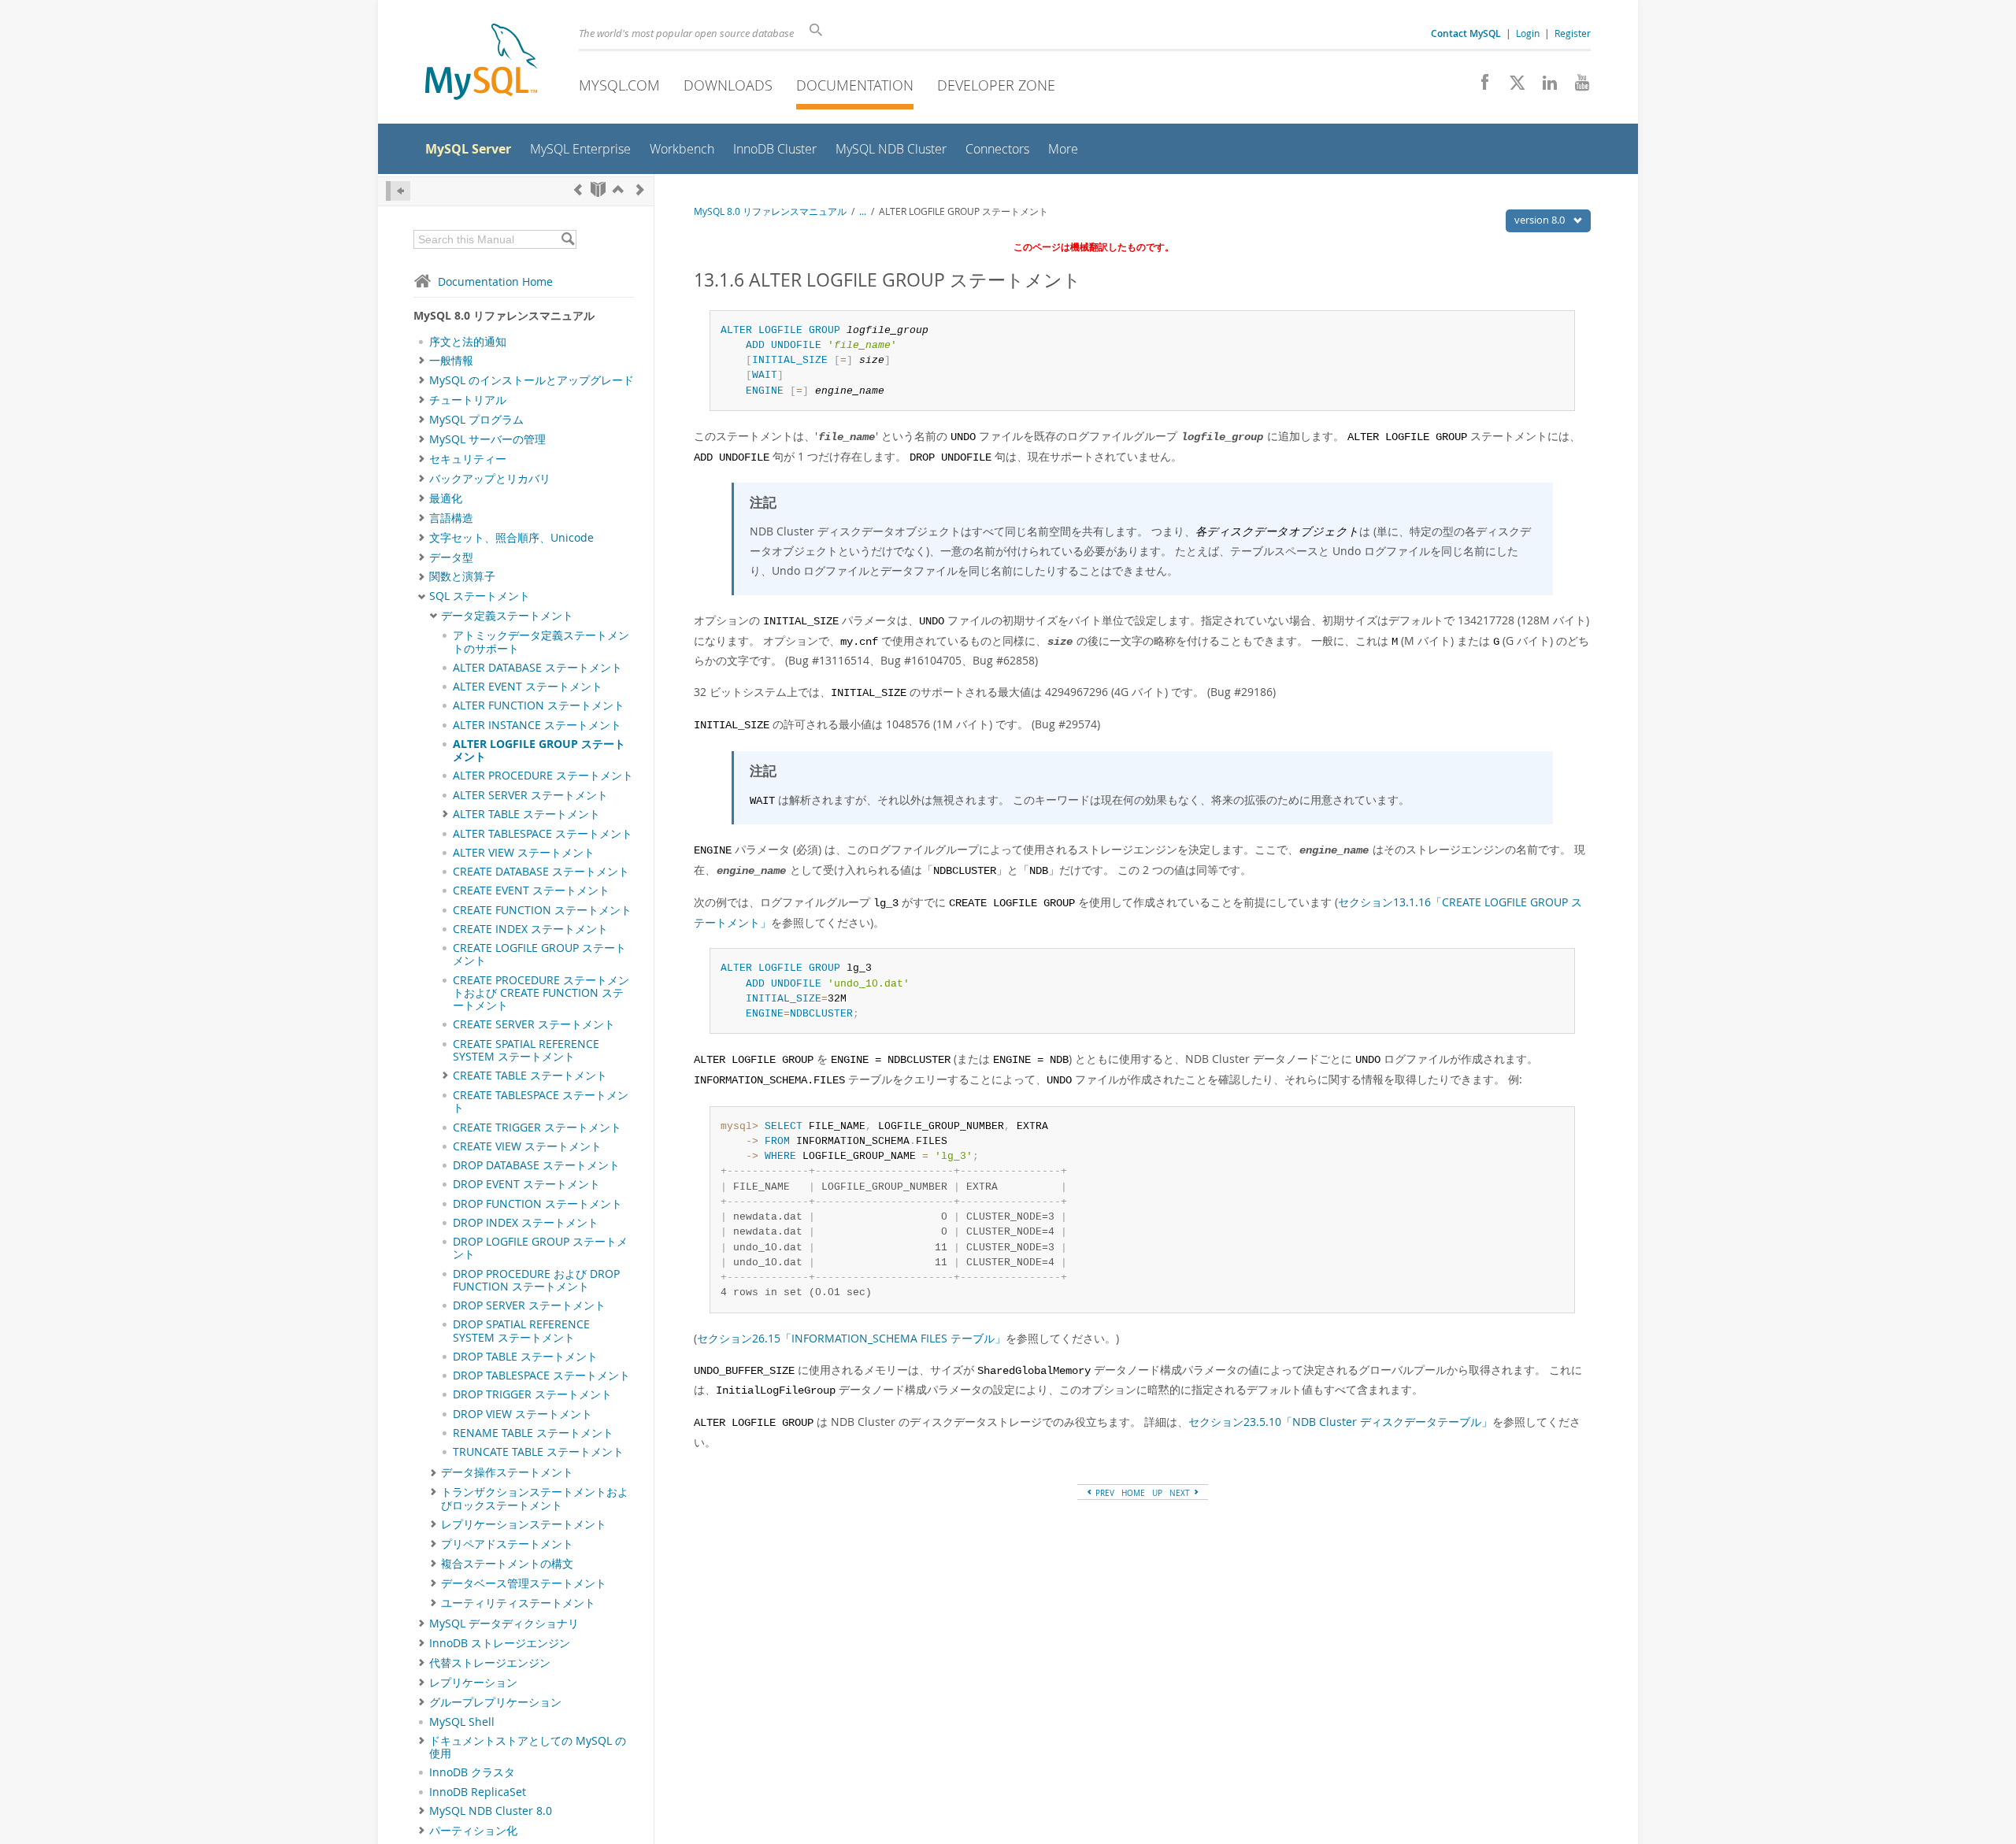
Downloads (728, 85)
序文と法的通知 (468, 342)
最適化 (446, 498)
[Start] (598, 189)
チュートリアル (468, 400)
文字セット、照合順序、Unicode (511, 538)
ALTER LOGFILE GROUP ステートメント (539, 750)
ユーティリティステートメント (518, 1603)
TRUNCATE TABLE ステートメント (538, 1452)
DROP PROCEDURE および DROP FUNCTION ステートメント (536, 1280)
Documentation (855, 85)
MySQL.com (619, 85)
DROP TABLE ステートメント (525, 1357)
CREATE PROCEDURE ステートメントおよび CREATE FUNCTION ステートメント (541, 993)
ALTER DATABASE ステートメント (537, 668)
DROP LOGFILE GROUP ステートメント (540, 1248)
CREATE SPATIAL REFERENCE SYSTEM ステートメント (526, 1050)
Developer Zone (996, 85)
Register (1573, 33)
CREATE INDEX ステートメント (530, 929)
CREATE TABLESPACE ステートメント (541, 1102)
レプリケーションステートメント (524, 1524)
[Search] (567, 239)
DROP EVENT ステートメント (526, 1184)
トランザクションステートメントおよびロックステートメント (535, 1498)
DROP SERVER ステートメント (529, 1305)
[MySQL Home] (481, 63)
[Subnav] (422, 361)
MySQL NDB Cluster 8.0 (491, 1811)
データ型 (451, 557)
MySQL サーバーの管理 (487, 439)
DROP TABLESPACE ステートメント (541, 1376)
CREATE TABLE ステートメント (530, 1076)
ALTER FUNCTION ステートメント (539, 705)
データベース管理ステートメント (524, 1583)
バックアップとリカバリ (490, 479)
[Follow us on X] (1512, 87)
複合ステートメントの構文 (507, 1564)
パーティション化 (473, 1831)
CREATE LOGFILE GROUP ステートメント (539, 954)
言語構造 (451, 518)
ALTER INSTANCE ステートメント (537, 725)
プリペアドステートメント (507, 1544)
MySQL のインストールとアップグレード (532, 380)
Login (1528, 33)
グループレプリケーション (495, 1702)
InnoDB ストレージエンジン (500, 1643)
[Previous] (578, 189)
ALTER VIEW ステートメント (524, 853)
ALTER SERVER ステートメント (530, 795)
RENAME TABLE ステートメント (533, 1433)
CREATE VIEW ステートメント (527, 1146)
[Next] (640, 189)
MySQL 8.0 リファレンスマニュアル (770, 211)
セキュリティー (468, 459)
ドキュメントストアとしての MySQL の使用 (528, 1747)
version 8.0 (1541, 220)
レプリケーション (473, 1683)
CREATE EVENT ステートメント (531, 891)
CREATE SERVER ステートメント (534, 1024)
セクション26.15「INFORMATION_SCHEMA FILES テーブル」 (851, 1338)
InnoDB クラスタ (472, 1772)
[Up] (618, 189)
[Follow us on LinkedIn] (1544, 87)
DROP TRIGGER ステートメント (532, 1394)
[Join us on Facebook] (1479, 87)
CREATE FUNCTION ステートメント (542, 910)
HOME (1133, 1493)
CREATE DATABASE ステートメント (541, 872)
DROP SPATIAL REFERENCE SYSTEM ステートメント (521, 1331)
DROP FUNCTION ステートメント (537, 1204)
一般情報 (451, 361)
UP (1157, 1493)
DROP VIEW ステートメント (523, 1414)
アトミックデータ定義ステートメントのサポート (541, 642)
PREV (1104, 1493)
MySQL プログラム (476, 420)
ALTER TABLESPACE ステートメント (543, 834)
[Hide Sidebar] (398, 191)
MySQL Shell (462, 1722)
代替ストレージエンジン (490, 1663)
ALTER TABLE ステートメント (526, 814)
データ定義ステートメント (507, 616)
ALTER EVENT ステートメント (528, 687)
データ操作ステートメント (507, 1472)
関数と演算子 (462, 576)
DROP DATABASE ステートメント (536, 1165)
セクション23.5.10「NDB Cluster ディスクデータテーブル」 (1340, 1422)
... (863, 211)
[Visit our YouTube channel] (1576, 87)
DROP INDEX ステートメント (526, 1223)
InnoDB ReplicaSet (478, 1792)
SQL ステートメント (480, 596)
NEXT (1181, 1493)
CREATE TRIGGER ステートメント (537, 1128)
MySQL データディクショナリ (504, 1624)
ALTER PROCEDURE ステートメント (543, 776)
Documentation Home (495, 281)
